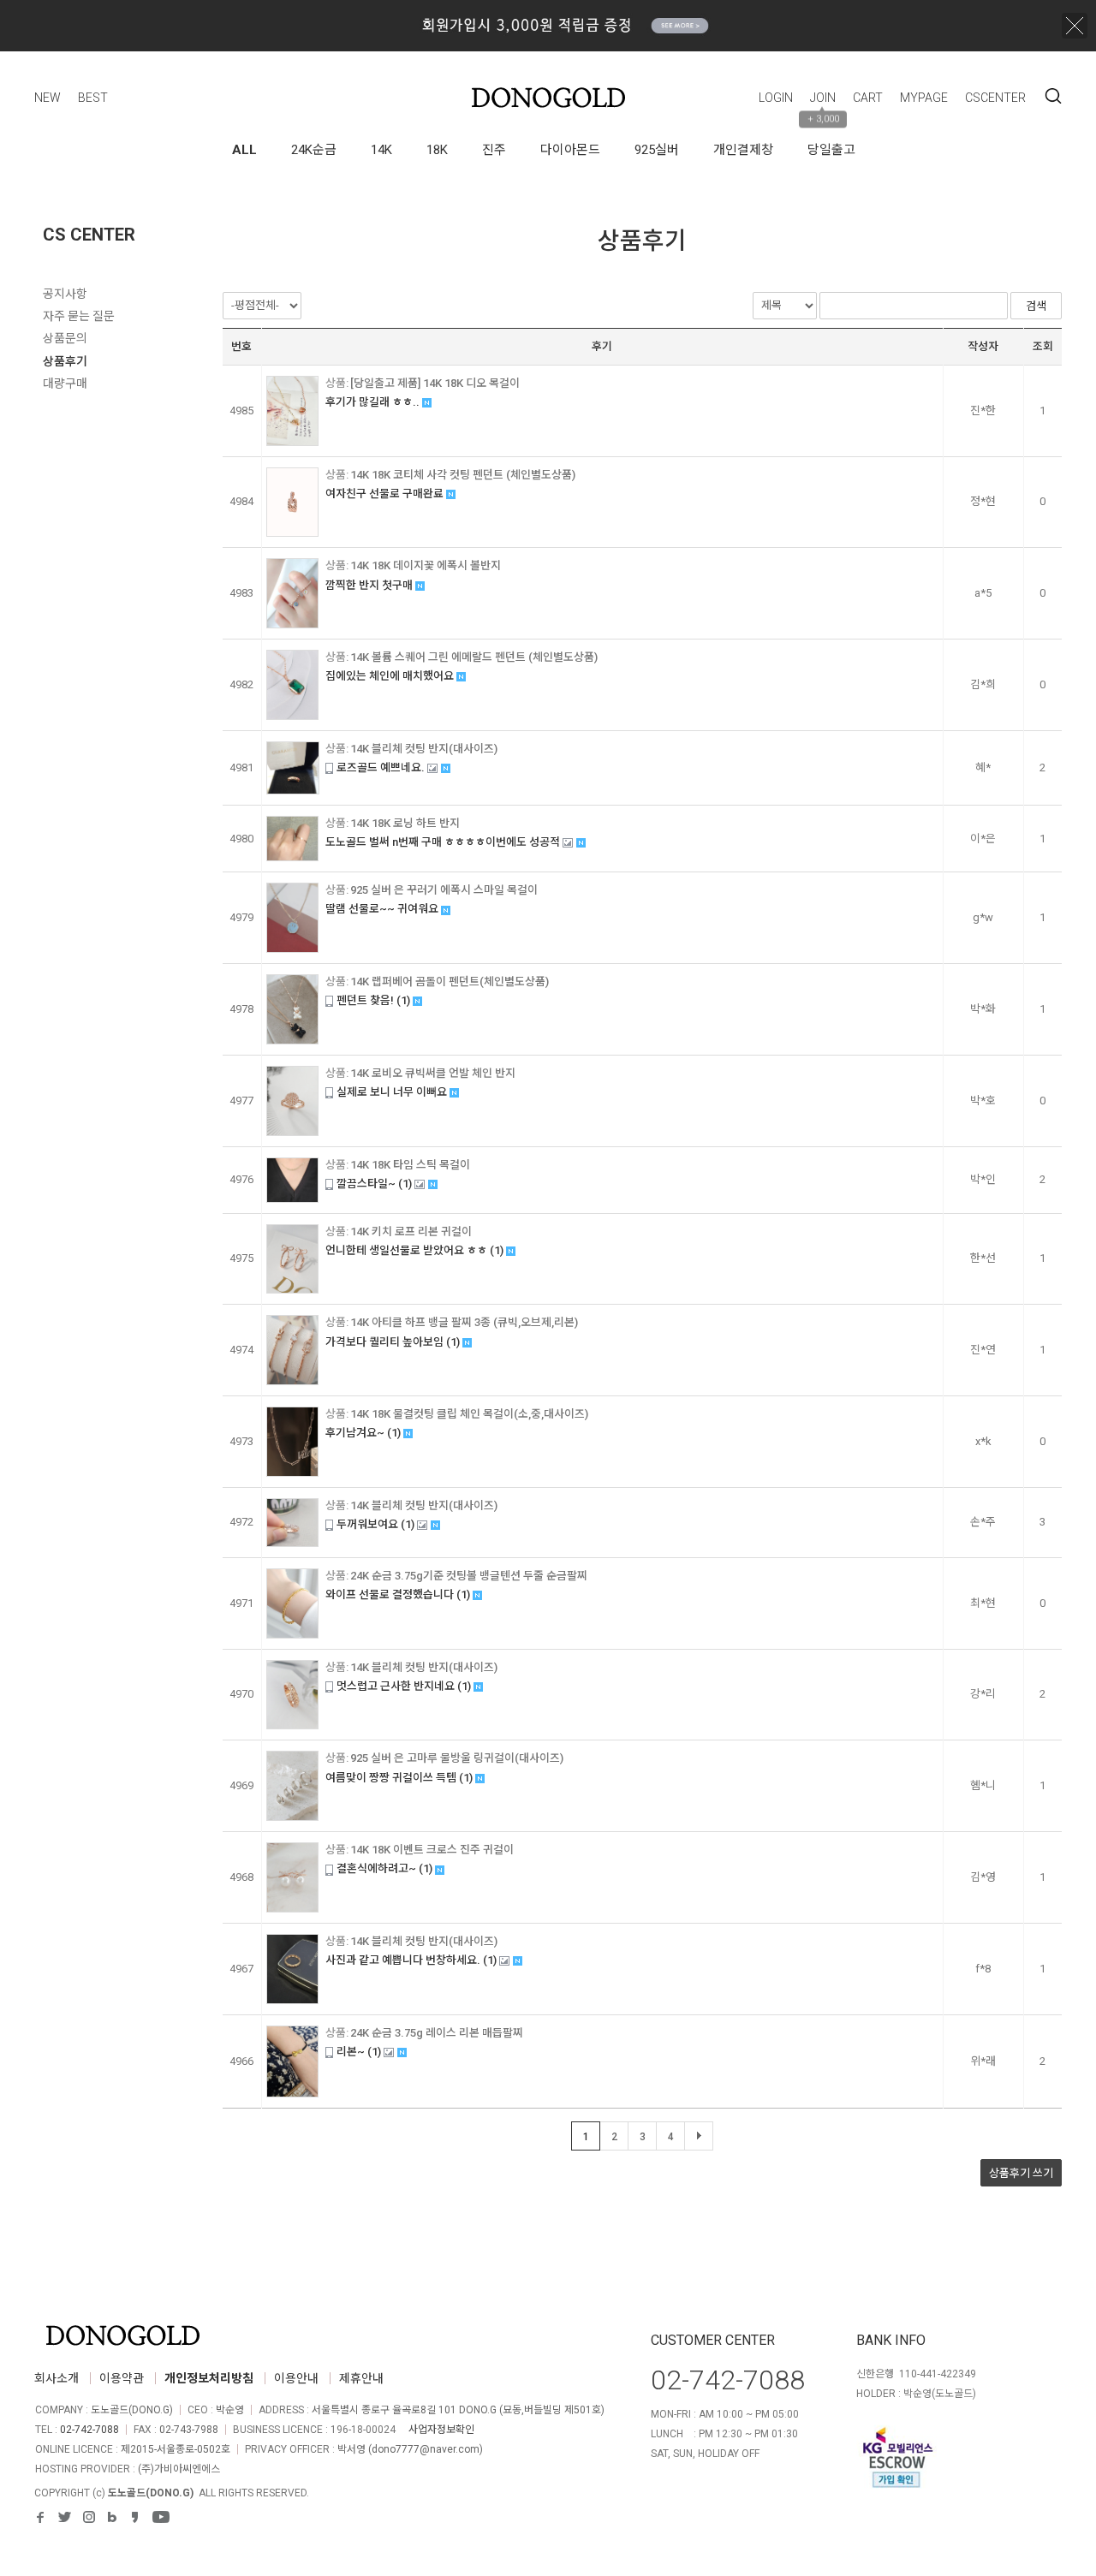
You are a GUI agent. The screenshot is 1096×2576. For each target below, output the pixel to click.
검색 (1053, 96)
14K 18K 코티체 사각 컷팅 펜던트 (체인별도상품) (463, 475)
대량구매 (65, 384)
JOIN (823, 98)
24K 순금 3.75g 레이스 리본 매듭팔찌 (437, 2033)
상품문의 (65, 338)
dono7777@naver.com (426, 2449)
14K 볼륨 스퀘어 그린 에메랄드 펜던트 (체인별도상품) (474, 657)
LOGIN (776, 98)
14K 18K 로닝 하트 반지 (405, 823)
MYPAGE (924, 98)
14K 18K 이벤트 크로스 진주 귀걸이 (432, 1850)
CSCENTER (995, 98)
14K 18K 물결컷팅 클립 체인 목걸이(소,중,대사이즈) (469, 1414)
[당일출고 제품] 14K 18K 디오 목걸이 (435, 383)
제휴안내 (361, 2378)
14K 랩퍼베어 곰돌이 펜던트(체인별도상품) (450, 982)
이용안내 (296, 2378)
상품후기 (65, 361)
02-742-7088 (89, 2430)
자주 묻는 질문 (79, 316)
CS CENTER (89, 235)
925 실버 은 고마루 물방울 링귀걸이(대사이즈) (457, 1758)
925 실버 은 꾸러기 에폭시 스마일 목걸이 (444, 890)
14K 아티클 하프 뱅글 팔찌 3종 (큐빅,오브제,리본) (464, 1322)
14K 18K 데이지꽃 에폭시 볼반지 (426, 565)
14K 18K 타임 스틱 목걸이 (410, 1165)
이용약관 (122, 2378)
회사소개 (57, 2378)
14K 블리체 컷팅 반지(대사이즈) (424, 749)
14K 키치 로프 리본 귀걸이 (411, 1231)
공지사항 (65, 294)
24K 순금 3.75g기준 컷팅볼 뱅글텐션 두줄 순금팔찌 (469, 1576)
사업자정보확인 (441, 2430)
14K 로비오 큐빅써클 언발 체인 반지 (433, 1073)
